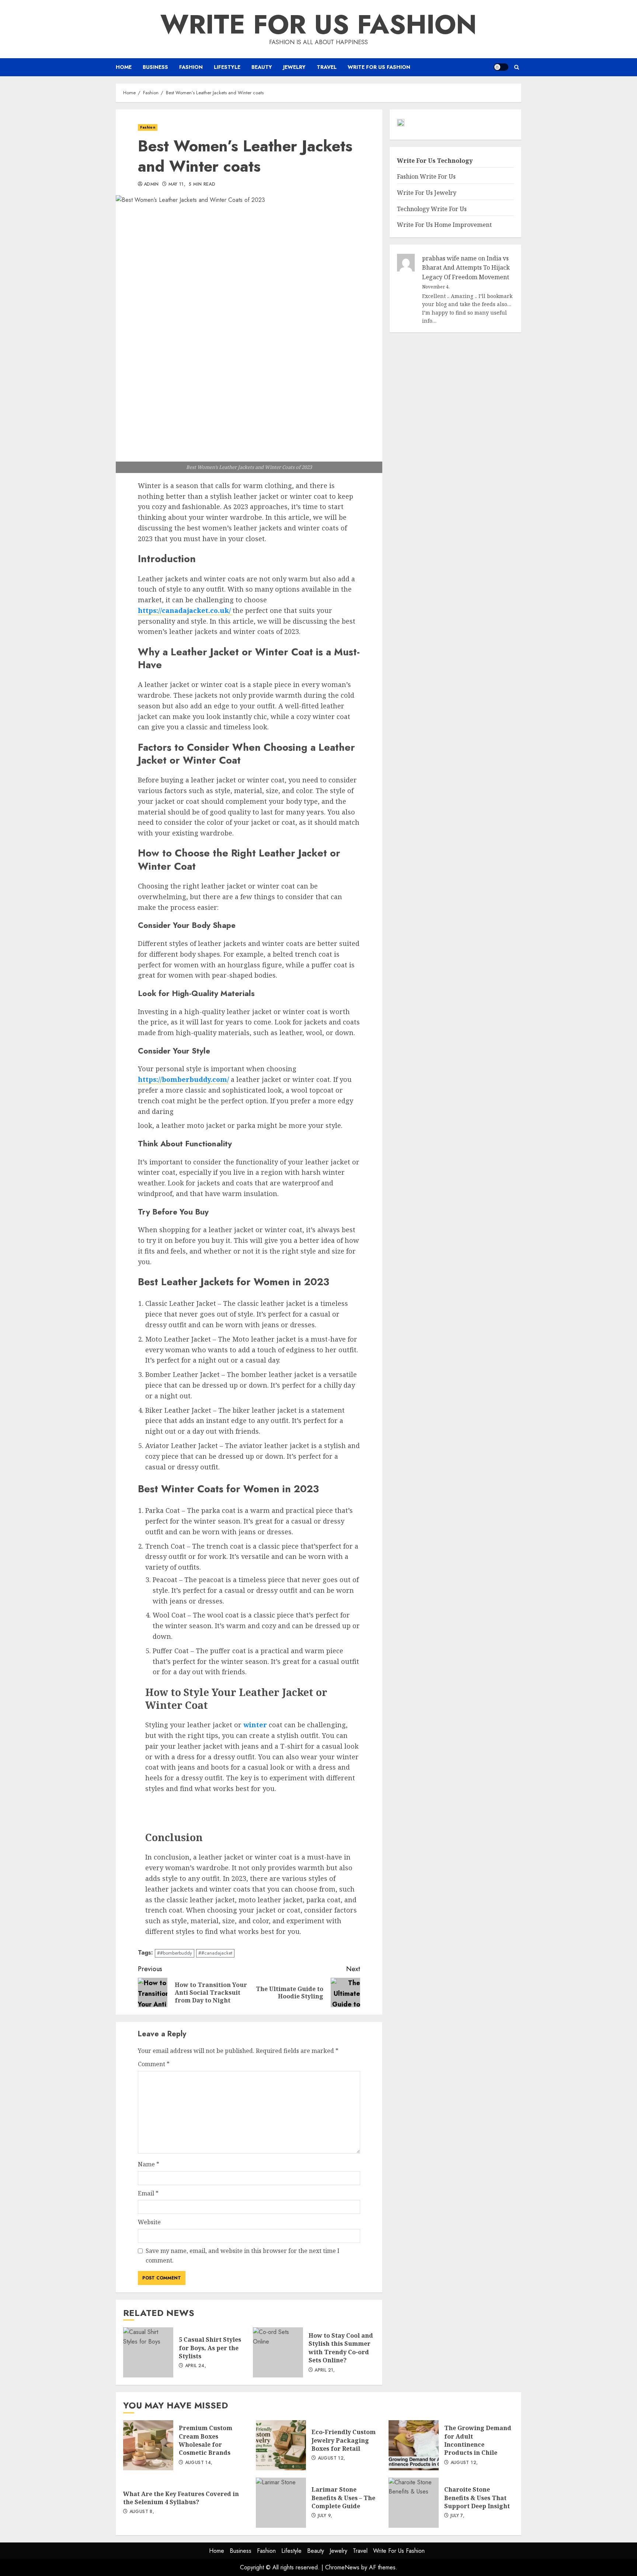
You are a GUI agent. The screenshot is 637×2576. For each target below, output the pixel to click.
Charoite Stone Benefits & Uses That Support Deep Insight (414, 2503)
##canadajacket (215, 1953)
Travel (327, 67)
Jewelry (294, 67)
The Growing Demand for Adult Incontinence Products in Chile (414, 2445)
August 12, (332, 2458)
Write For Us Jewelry (427, 193)
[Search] (517, 67)
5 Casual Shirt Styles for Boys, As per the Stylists (148, 2352)
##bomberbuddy (175, 1953)
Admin (151, 185)
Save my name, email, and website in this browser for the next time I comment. (243, 2256)
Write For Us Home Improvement (444, 225)
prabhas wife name (449, 258)
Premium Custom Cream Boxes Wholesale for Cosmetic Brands (148, 2445)
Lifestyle (227, 67)
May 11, (177, 185)
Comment (154, 2064)
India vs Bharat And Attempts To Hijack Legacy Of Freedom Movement (466, 268)
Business (155, 67)
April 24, (196, 2366)
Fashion (191, 67)
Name (149, 2164)
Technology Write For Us (432, 209)
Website (149, 2222)
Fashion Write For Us (426, 177)
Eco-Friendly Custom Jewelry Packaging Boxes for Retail (281, 2445)
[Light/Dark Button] (501, 67)
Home (124, 67)
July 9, (325, 2516)
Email (148, 2193)
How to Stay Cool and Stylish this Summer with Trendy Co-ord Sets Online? (278, 2352)
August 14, (199, 2463)
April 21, (325, 2370)
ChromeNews (342, 2567)
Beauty (262, 67)
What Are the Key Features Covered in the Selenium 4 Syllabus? (181, 2498)
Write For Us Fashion (318, 24)
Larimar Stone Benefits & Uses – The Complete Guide (281, 2503)
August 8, (142, 2512)
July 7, (458, 2516)
